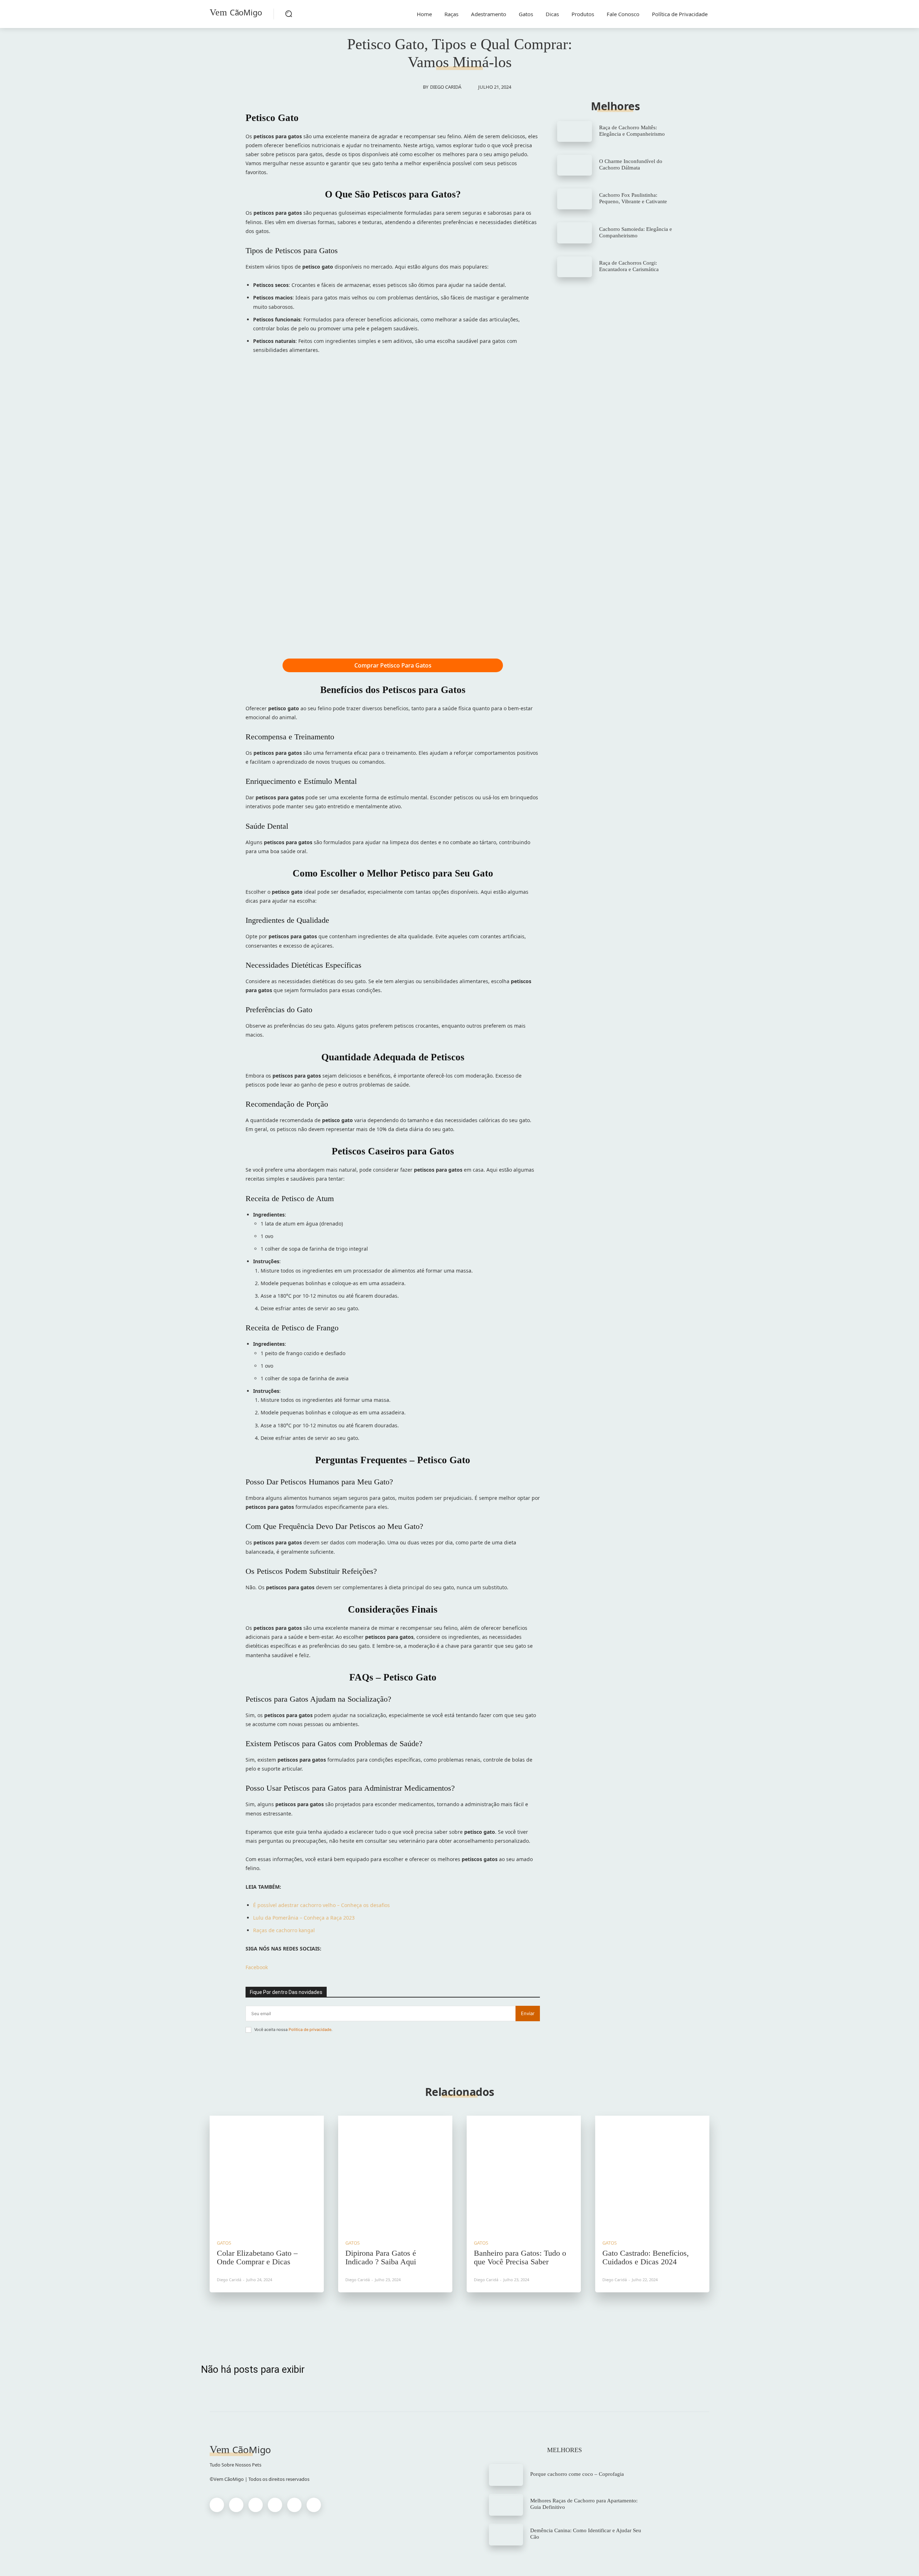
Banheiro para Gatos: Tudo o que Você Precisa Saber (520, 2257)
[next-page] (467, 2315)
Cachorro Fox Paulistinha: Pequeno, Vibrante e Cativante (633, 198)
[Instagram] (236, 2505)
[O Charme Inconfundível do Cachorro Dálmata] (575, 165)
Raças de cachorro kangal (284, 1930)
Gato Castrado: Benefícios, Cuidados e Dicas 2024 (646, 2257)
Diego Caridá (446, 87)
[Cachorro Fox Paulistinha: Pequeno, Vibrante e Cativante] (575, 199)
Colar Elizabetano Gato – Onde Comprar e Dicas (257, 2257)
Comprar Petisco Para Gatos (393, 665)
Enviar (528, 2013)
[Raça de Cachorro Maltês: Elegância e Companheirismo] (575, 131)
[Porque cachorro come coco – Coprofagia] (506, 2475)
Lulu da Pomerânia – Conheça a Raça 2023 (304, 1918)
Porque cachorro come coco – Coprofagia (577, 2474)
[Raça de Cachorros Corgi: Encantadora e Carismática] (575, 267)
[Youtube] (314, 2505)
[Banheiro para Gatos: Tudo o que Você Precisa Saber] (524, 2173)
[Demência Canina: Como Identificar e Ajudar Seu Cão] (506, 2535)
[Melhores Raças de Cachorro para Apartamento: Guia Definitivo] (506, 2505)
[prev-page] (452, 2315)
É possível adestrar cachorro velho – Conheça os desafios (321, 1905)
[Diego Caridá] (415, 87)
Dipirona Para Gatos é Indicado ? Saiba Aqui (381, 2257)
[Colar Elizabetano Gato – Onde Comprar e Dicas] (267, 2173)
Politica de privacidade (310, 2029)
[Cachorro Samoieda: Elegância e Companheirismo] (575, 233)
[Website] (294, 2505)
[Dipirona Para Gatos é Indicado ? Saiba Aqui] (395, 2173)
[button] (289, 14)
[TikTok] (275, 2505)
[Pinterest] (256, 2505)
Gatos (224, 2243)
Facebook (257, 1967)
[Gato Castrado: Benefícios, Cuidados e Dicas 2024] (652, 2173)
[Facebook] (217, 2505)
